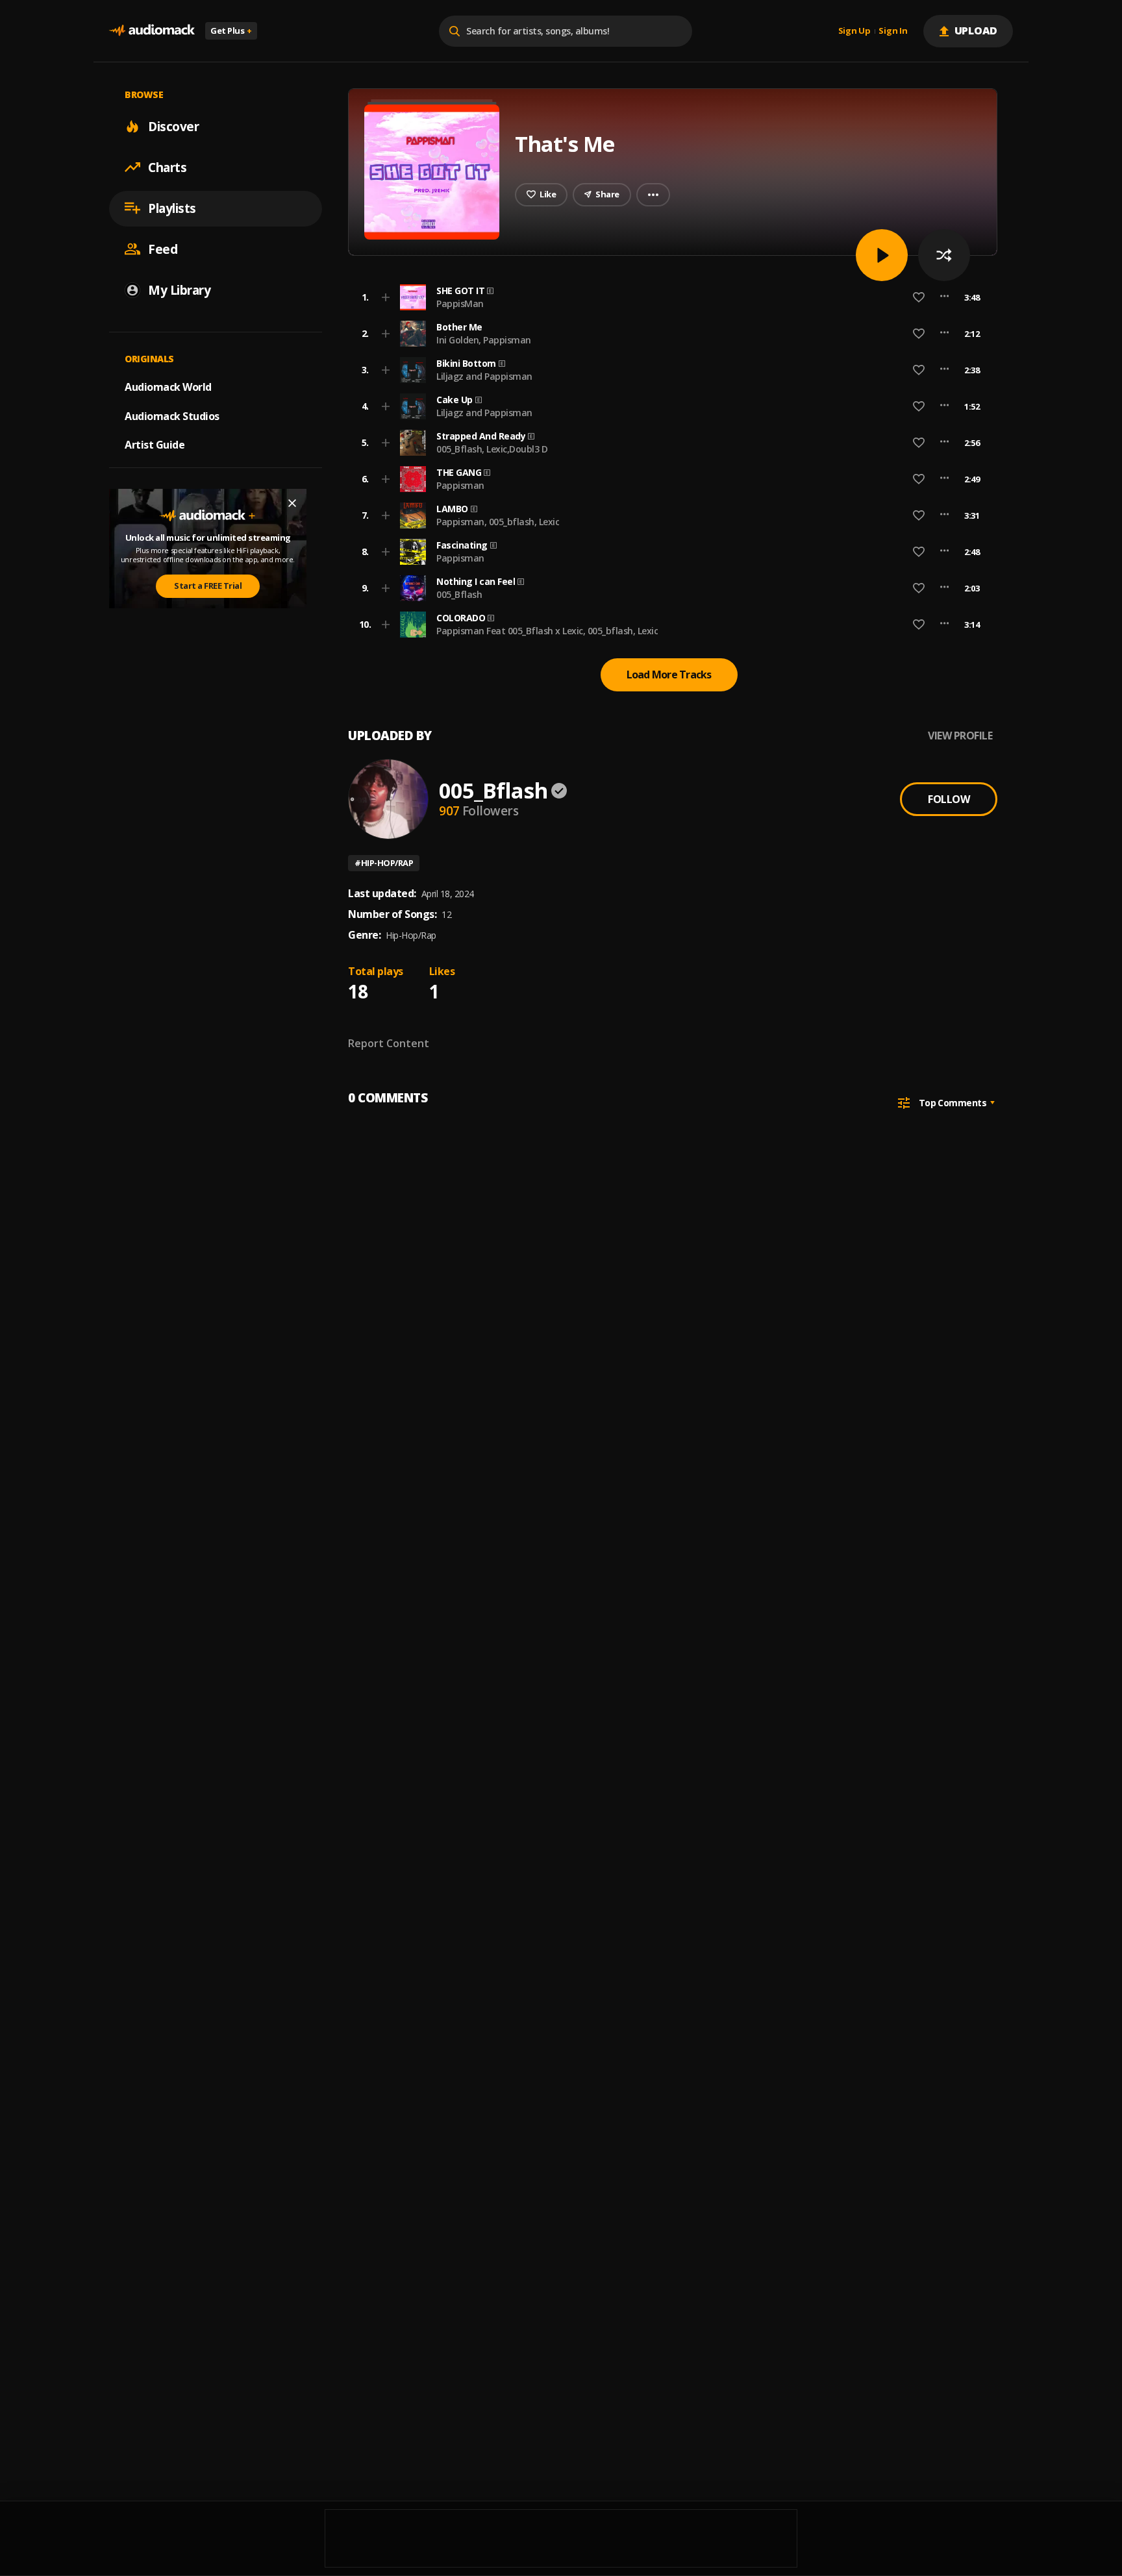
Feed (163, 249)
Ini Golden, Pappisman (484, 340)
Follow (949, 799)
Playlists (172, 208)
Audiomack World (168, 386)
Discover (173, 126)
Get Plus (231, 31)
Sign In (893, 31)
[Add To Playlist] (386, 297)
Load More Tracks (669, 675)
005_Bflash (459, 594)
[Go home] (152, 31)
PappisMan (460, 303)
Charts (167, 167)
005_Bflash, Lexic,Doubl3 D (492, 449)
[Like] (919, 297)
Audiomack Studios (172, 415)
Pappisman (460, 485)
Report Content (389, 1043)
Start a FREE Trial (208, 586)
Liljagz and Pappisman (484, 376)
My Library (179, 290)
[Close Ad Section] (292, 503)
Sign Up (854, 31)
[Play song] (882, 255)
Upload (976, 31)
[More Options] (944, 297)
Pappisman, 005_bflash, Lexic (498, 522)
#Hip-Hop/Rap (384, 863)
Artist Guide (155, 445)
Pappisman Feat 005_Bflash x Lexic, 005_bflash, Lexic (547, 631)
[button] (669, 297)
